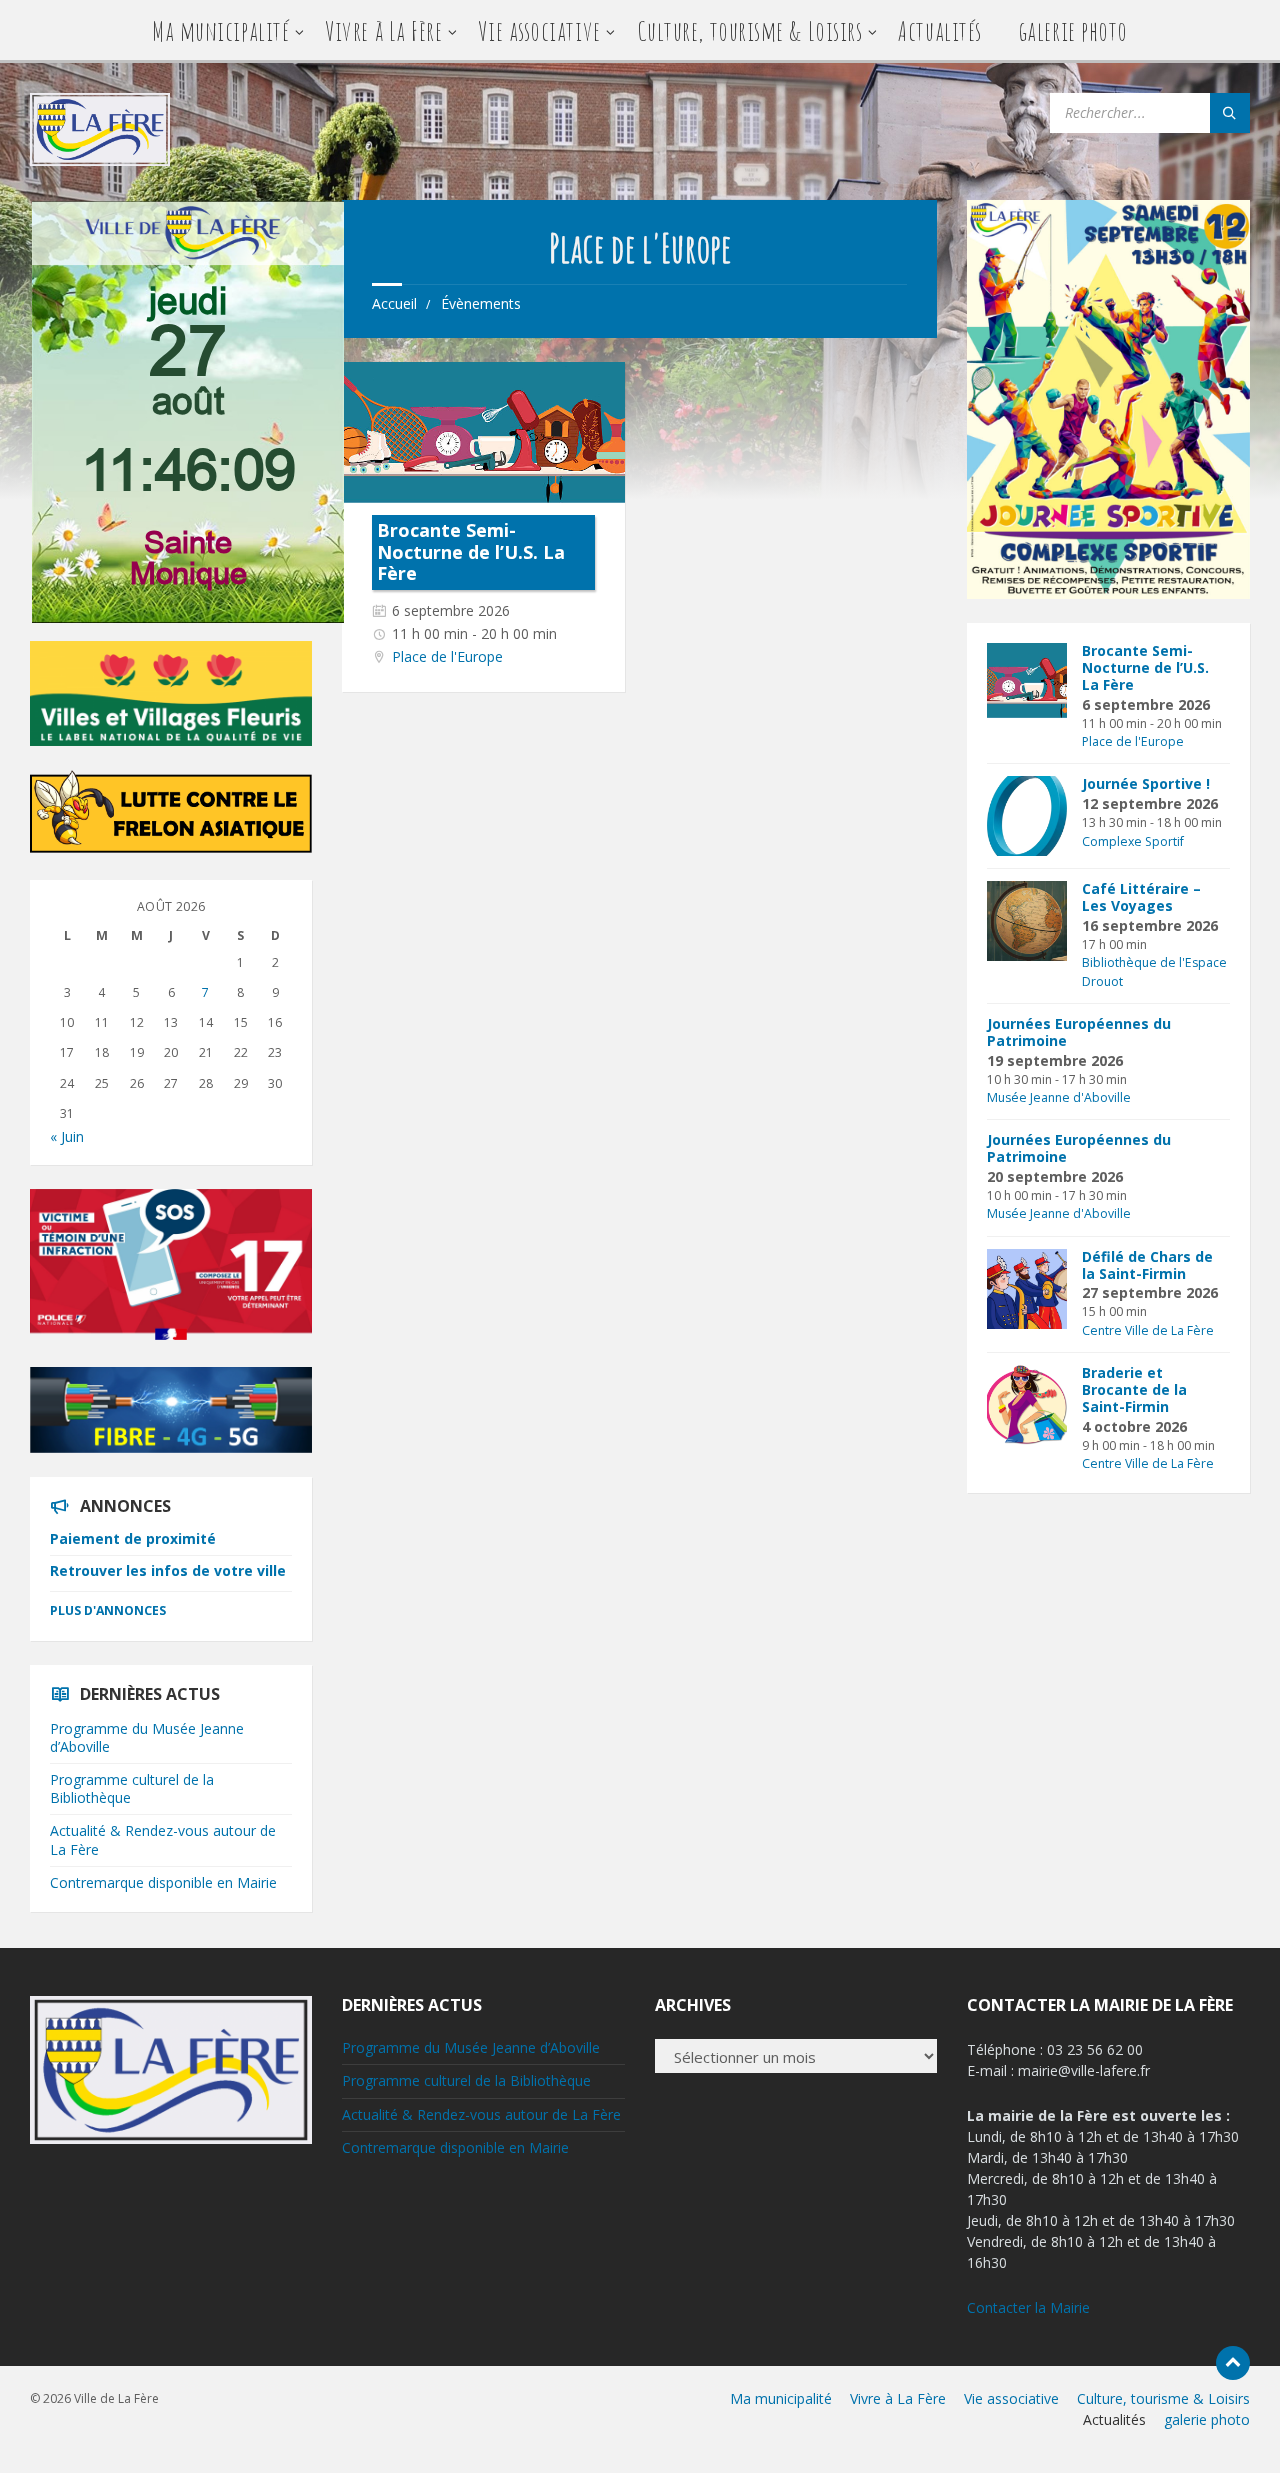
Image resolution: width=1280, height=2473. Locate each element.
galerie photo (1073, 30)
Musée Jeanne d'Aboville (1059, 1097)
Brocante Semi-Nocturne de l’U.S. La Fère (471, 551)
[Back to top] (1233, 2363)
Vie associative (539, 30)
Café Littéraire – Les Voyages (1141, 897)
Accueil (394, 303)
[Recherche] (1230, 113)
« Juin (67, 1136)
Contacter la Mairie (1028, 2307)
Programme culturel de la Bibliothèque (132, 1788)
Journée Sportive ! (1146, 783)
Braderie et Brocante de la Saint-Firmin (1134, 1389)
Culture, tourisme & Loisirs (750, 30)
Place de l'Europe (447, 656)
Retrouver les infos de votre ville (168, 1570)
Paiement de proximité (133, 1538)
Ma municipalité (220, 30)
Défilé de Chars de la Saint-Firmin (1147, 1265)
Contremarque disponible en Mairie (163, 1882)
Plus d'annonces (108, 1610)
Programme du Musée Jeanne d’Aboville (147, 1737)
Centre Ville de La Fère (1148, 1330)
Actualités (939, 30)
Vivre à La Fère (383, 30)
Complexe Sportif (1133, 841)
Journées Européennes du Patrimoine (1079, 1032)
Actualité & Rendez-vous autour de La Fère (163, 1839)
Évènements (481, 303)
